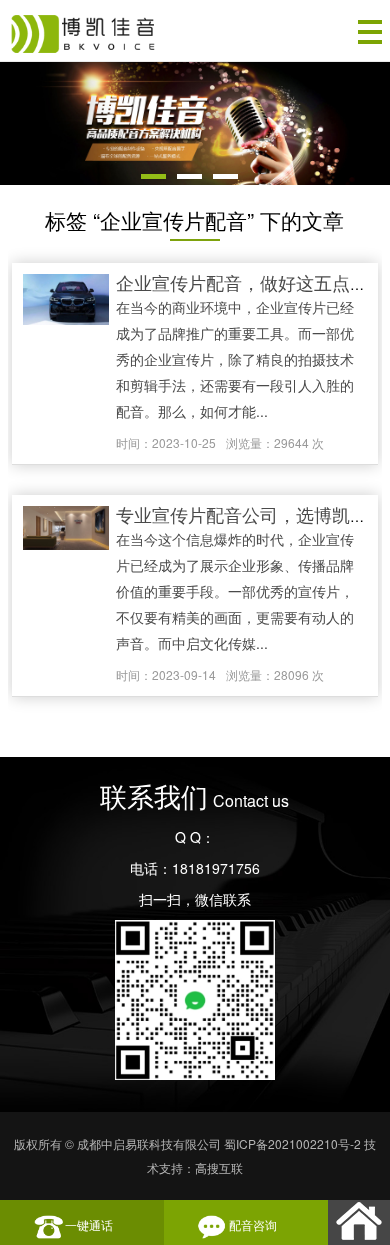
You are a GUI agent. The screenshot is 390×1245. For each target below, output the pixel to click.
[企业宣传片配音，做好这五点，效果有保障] (66, 301)
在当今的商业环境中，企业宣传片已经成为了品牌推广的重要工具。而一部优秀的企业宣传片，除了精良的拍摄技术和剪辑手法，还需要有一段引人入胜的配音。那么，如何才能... (235, 359)
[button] (153, 176)
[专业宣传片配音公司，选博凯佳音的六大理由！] (66, 529)
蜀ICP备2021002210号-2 (292, 1143)
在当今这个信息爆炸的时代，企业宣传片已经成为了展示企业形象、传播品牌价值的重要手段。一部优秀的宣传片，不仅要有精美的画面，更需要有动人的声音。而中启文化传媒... (235, 591)
